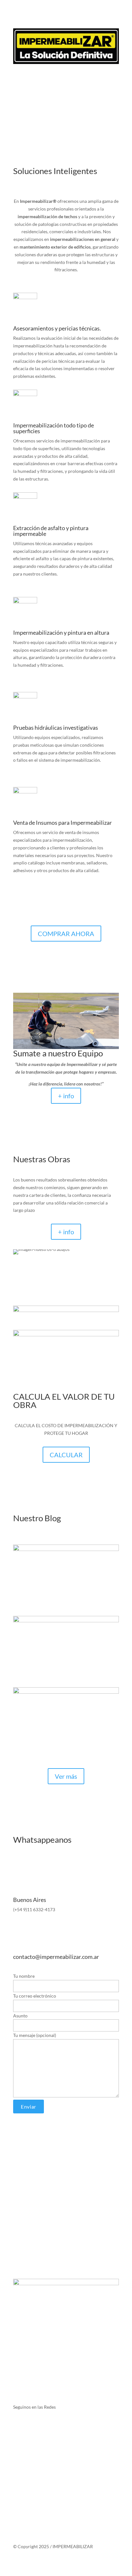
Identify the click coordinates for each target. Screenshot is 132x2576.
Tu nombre (24, 1976)
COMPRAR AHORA (66, 934)
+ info (66, 1096)
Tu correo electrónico (35, 1996)
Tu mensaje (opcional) (35, 2035)
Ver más (66, 1776)
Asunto (20, 2016)
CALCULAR (66, 1455)
